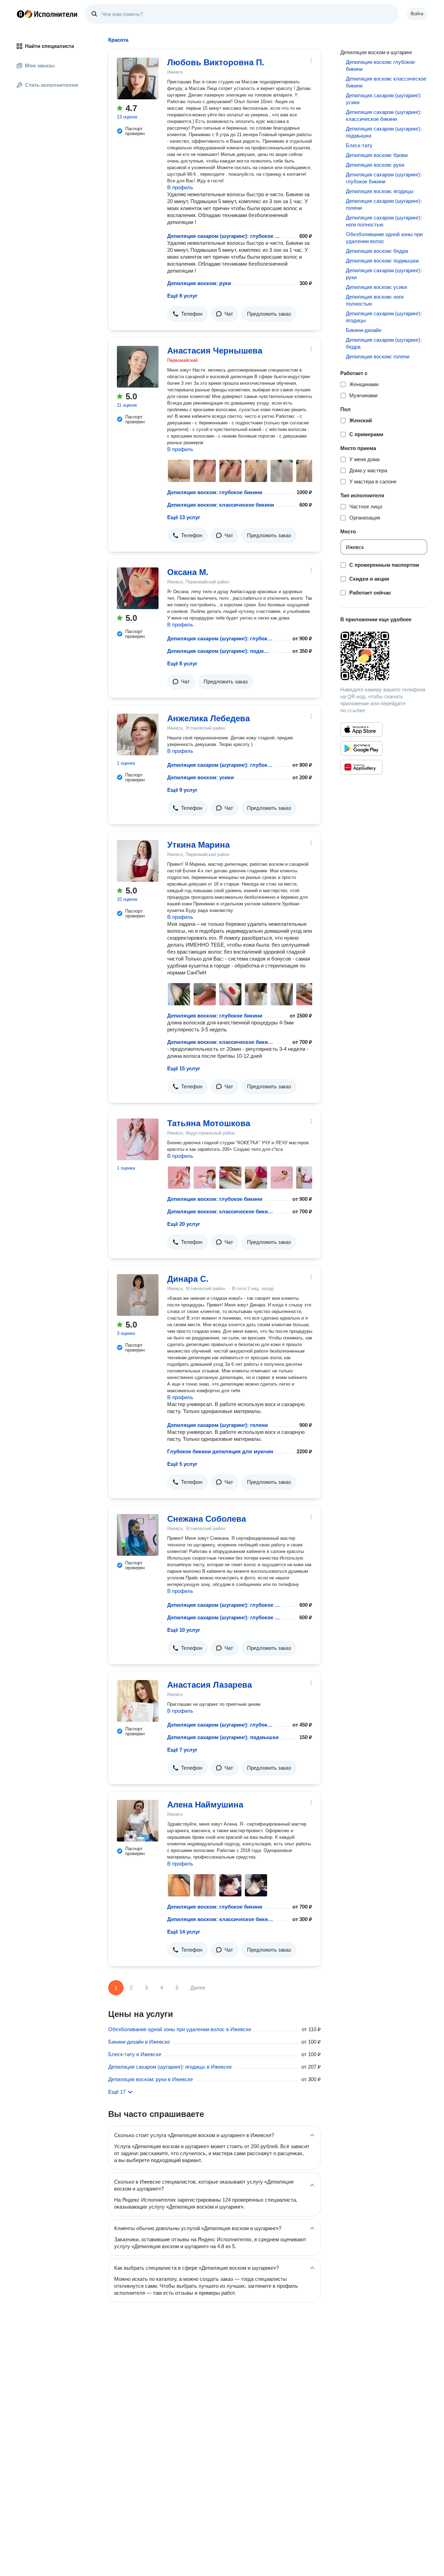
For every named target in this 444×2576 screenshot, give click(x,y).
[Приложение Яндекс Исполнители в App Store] (361, 730)
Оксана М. (188, 572)
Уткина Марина (198, 845)
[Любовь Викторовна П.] (138, 78)
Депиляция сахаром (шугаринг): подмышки (220, 651)
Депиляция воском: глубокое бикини (215, 492)
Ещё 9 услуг (182, 790)
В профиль (180, 187)
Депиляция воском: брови (377, 155)
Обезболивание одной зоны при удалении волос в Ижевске (180, 2029)
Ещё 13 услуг (184, 517)
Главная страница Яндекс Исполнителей (47, 14)
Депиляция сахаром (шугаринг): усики (384, 99)
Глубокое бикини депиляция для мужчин (220, 1451)
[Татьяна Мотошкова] (138, 1139)
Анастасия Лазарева (210, 1685)
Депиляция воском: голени (378, 356)
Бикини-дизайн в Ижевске (139, 2042)
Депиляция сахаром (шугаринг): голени (217, 1425)
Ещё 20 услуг (184, 1224)
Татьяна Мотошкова (209, 1123)
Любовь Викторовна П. (216, 62)
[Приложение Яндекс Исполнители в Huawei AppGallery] (361, 767)
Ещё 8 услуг (182, 296)
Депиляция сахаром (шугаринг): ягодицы (384, 317)
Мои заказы (40, 65)
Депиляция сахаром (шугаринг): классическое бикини (384, 115)
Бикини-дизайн (364, 330)
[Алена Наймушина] (138, 1821)
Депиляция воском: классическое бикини (221, 505)
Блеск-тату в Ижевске (135, 2054)
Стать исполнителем (52, 85)
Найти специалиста (49, 46)
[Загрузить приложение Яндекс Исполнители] (384, 656)
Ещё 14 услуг (184, 1932)
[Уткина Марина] (138, 861)
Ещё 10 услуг (184, 1630)
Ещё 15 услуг (184, 1068)
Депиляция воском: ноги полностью (375, 300)
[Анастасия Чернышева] (138, 367)
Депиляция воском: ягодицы (380, 191)
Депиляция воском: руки (199, 283)
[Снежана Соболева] (138, 1535)
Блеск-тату (359, 145)
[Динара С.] (138, 1295)
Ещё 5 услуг (182, 1464)
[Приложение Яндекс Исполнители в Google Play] (361, 748)
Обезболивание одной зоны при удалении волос (384, 238)
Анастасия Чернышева (215, 351)
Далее (198, 1988)
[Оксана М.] (138, 588)
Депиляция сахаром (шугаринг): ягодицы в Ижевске (170, 2067)
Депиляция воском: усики (200, 777)
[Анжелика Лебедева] (138, 734)
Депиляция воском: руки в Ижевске (151, 2079)
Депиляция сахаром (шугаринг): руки (384, 274)
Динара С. (188, 1279)
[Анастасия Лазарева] (138, 1701)
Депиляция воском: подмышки (382, 261)
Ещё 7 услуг (182, 1750)
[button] (187, 314)
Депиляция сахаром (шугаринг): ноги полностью (384, 221)
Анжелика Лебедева (208, 718)
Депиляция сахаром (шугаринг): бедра (384, 343)
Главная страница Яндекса (20, 14)
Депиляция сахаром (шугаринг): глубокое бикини (224, 236)
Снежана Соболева (207, 1519)
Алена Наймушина (205, 1805)
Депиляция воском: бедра (377, 251)
